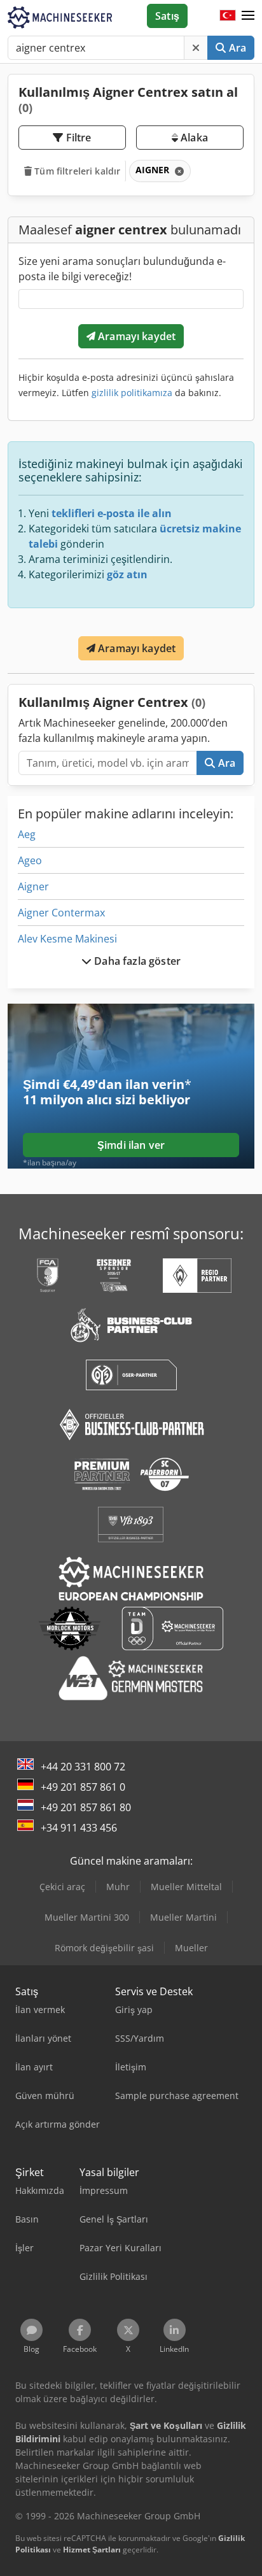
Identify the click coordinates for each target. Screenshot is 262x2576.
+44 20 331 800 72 (83, 1767)
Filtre (78, 138)
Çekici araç (62, 1887)
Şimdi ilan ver (131, 1145)
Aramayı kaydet (135, 336)
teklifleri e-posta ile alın (112, 513)
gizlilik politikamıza (132, 393)
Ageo (30, 860)
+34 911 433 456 (79, 1828)
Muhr (118, 1887)
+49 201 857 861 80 (86, 1807)
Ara (236, 48)
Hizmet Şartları (92, 2550)
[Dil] (228, 16)
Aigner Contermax (61, 913)
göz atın (127, 574)
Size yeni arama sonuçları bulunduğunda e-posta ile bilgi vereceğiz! (122, 269)
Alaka (193, 138)
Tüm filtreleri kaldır (76, 171)
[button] (248, 16)
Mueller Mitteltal (186, 1887)
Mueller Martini (183, 1917)
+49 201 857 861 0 (83, 1787)
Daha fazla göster (136, 961)
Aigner (33, 886)
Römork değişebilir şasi (104, 1948)
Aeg (27, 834)
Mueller (191, 1948)
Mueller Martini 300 (87, 1917)
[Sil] (196, 48)
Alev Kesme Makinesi (67, 939)
